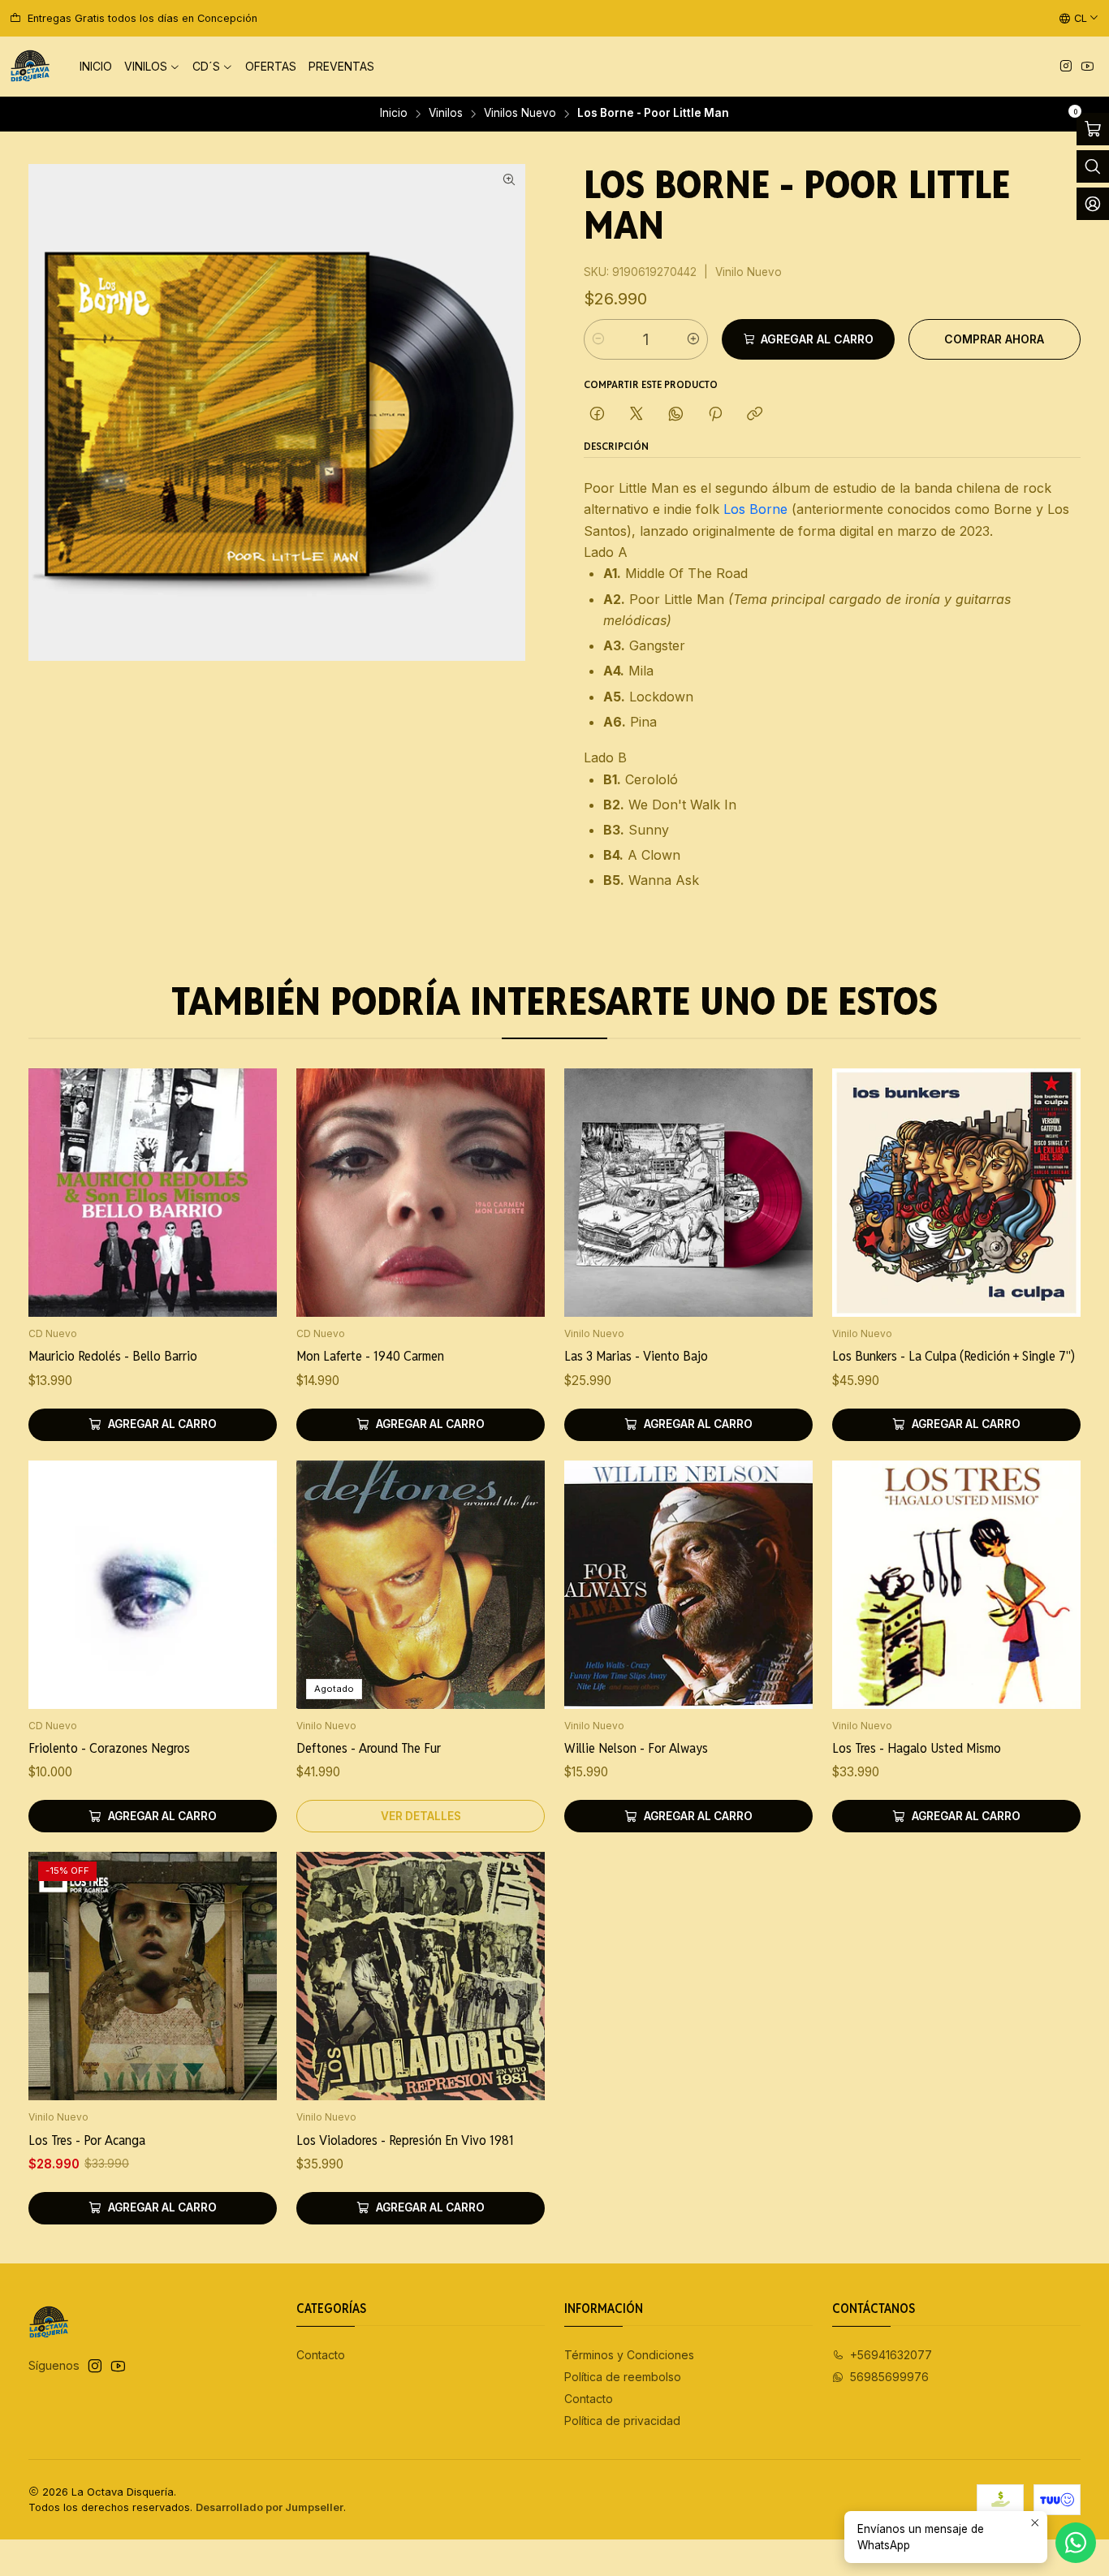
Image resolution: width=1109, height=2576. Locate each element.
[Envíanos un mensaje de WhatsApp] (1076, 2543)
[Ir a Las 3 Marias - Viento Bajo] (688, 1193)
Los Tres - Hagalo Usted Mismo (917, 1748)
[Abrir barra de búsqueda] (1093, 166)
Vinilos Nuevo (520, 114)
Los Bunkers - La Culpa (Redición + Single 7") (954, 1356)
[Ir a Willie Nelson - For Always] (688, 1585)
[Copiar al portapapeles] (755, 415)
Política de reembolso (623, 2377)
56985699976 (889, 2377)
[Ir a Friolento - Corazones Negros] (153, 1585)
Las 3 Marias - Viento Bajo (636, 1356)
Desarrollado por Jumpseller (270, 2507)
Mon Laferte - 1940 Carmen (370, 1356)
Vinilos (446, 114)
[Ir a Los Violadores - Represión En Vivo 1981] (421, 1976)
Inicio (394, 114)
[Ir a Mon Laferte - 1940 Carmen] (421, 1193)
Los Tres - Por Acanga (87, 2140)
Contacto (321, 2355)
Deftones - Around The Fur (369, 1748)
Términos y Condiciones (629, 2355)
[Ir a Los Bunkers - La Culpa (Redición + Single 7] (956, 1193)
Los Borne (755, 509)
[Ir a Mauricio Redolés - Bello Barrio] (153, 1193)
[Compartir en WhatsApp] (676, 415)
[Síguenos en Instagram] (1066, 67)
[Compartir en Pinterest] (715, 415)
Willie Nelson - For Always (636, 1748)
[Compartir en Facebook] (597, 415)
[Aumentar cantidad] (693, 339)
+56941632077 (891, 2355)
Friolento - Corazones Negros (109, 1748)
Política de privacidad (622, 2421)
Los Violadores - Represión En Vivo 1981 (405, 2140)
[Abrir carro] (1093, 129)
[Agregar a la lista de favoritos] (248, 1171)
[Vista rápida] (248, 1214)
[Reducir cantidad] (598, 339)
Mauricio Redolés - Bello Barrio (113, 1356)
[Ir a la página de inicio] (30, 67)
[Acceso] (1093, 204)
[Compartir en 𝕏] (636, 415)
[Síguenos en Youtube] (1087, 67)
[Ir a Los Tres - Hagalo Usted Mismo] (956, 1585)
